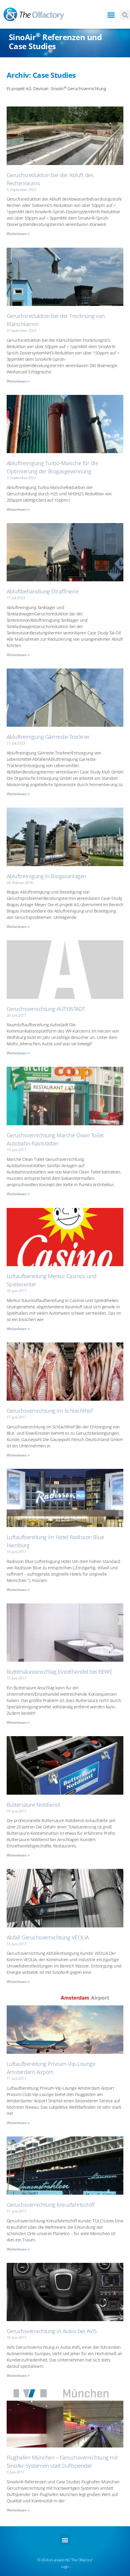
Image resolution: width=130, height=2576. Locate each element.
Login (65, 2566)
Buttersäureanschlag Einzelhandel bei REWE (60, 1672)
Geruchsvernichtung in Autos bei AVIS (52, 2331)
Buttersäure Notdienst (33, 1805)
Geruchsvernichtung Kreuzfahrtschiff (51, 2205)
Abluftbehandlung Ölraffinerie (43, 591)
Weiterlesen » (18, 234)
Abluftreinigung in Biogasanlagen (47, 876)
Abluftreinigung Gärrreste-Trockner (48, 737)
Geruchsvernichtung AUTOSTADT (46, 1009)
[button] (111, 15)
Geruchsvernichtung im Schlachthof (50, 1411)
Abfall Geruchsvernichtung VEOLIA (48, 1937)
